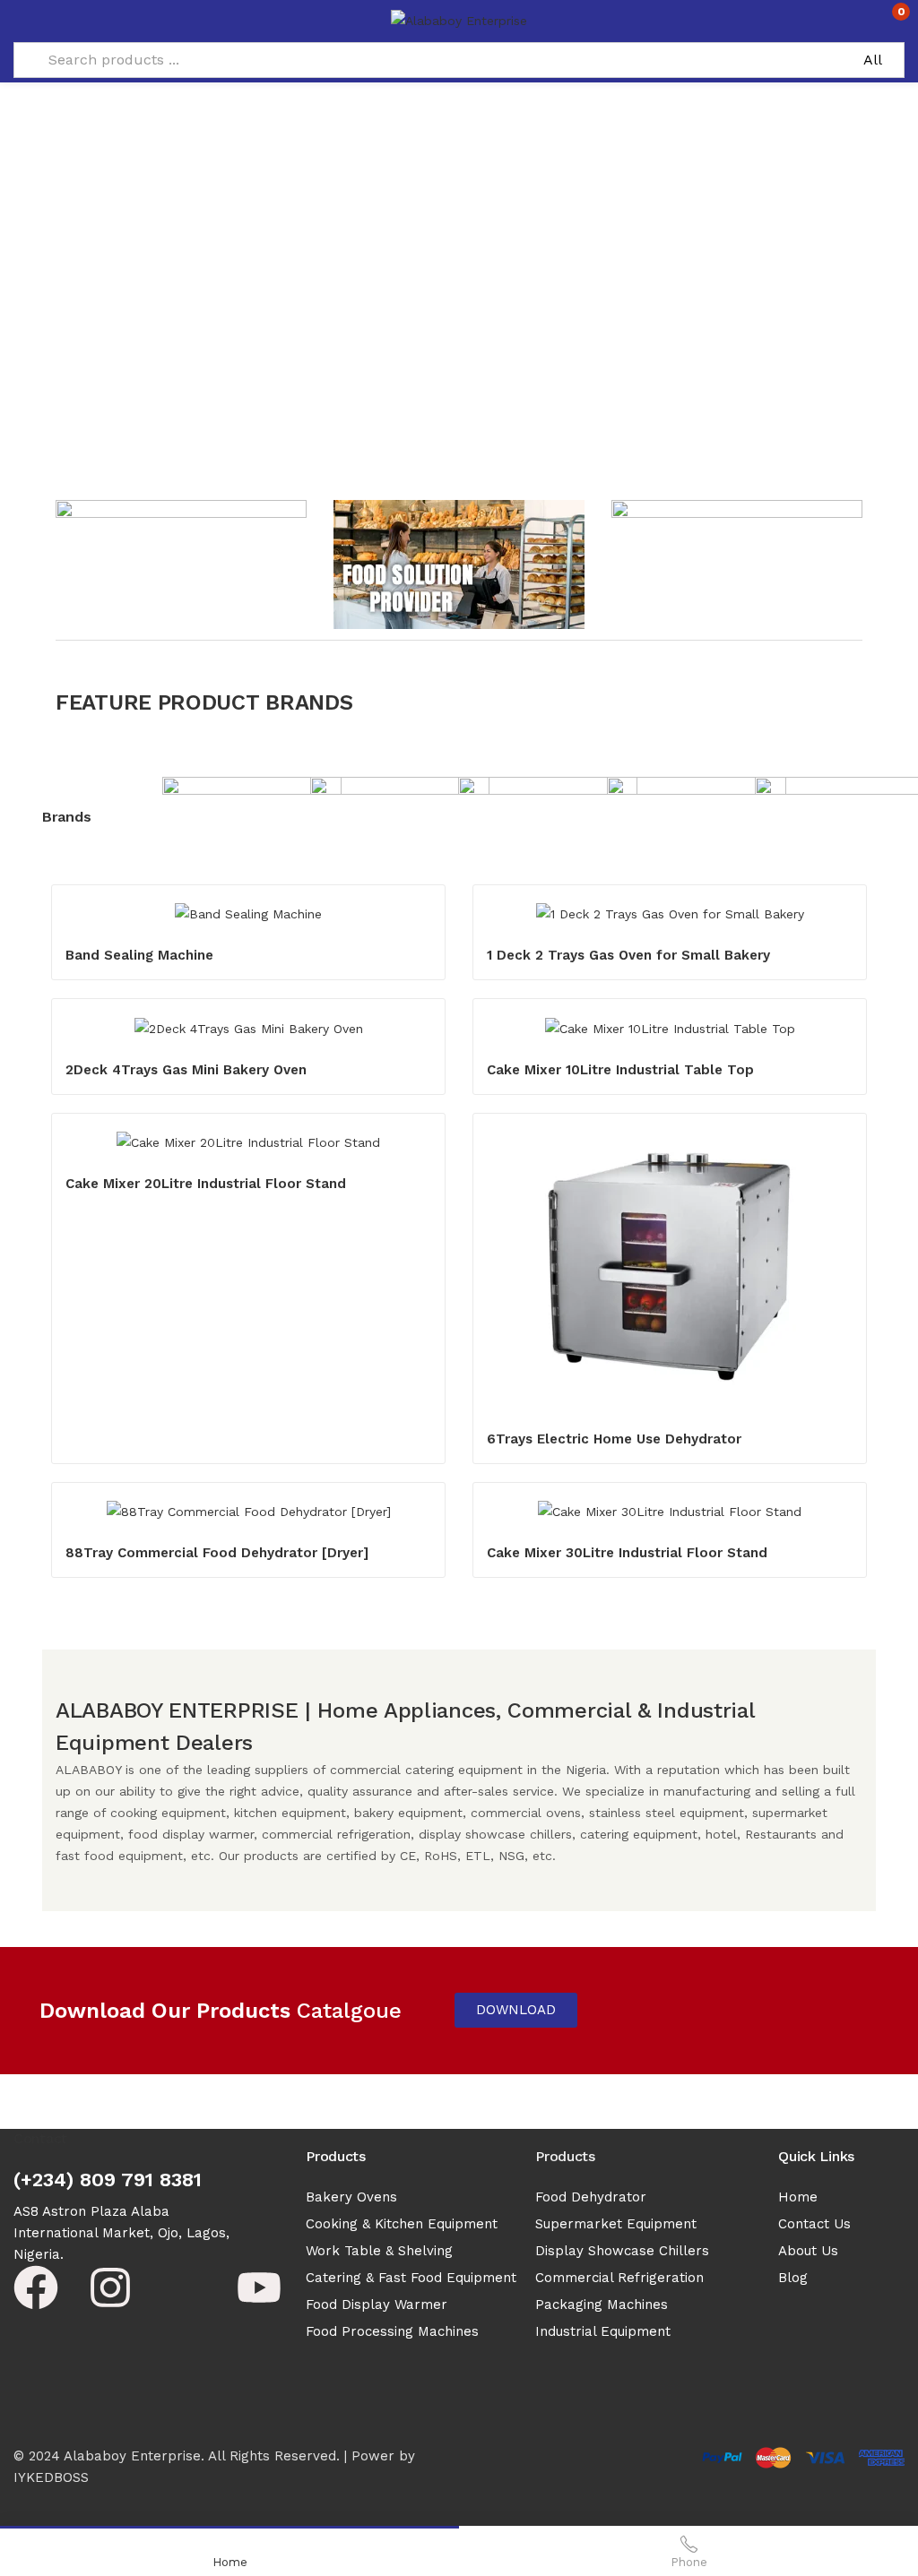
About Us (808, 2251)
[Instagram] (110, 2287)
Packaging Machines (602, 2305)
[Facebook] (36, 2287)
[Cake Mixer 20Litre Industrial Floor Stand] (248, 1142)
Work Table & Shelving (379, 2251)
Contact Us (814, 2224)
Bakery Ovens (351, 2197)
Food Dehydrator (591, 2197)
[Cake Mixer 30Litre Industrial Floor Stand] (670, 1512)
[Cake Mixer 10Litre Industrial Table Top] (670, 1028)
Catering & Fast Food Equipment (411, 2278)
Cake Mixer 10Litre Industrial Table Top (620, 1070)
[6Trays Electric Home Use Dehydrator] (670, 1270)
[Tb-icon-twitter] (185, 2287)
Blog (793, 2278)
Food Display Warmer (377, 2305)
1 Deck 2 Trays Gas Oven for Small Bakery (628, 955)
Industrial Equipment (603, 2331)
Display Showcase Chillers (622, 2251)
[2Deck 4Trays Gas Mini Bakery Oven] (248, 1028)
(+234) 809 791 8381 (108, 2180)
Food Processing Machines (392, 2331)
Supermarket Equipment (616, 2224)
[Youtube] (259, 2287)
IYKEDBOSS (51, 2477)
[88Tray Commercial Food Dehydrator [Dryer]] (248, 1512)
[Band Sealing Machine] (248, 914)
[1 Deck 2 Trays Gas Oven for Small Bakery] (670, 914)
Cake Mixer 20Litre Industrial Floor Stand (206, 1184)
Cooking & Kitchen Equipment (402, 2224)
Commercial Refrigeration (619, 2278)
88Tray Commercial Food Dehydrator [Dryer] (217, 1553)
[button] (889, 19)
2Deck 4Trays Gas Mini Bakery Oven (186, 1070)
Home (798, 2197)
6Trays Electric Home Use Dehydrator (614, 1439)
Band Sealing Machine (139, 955)
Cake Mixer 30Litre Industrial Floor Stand (627, 1553)
